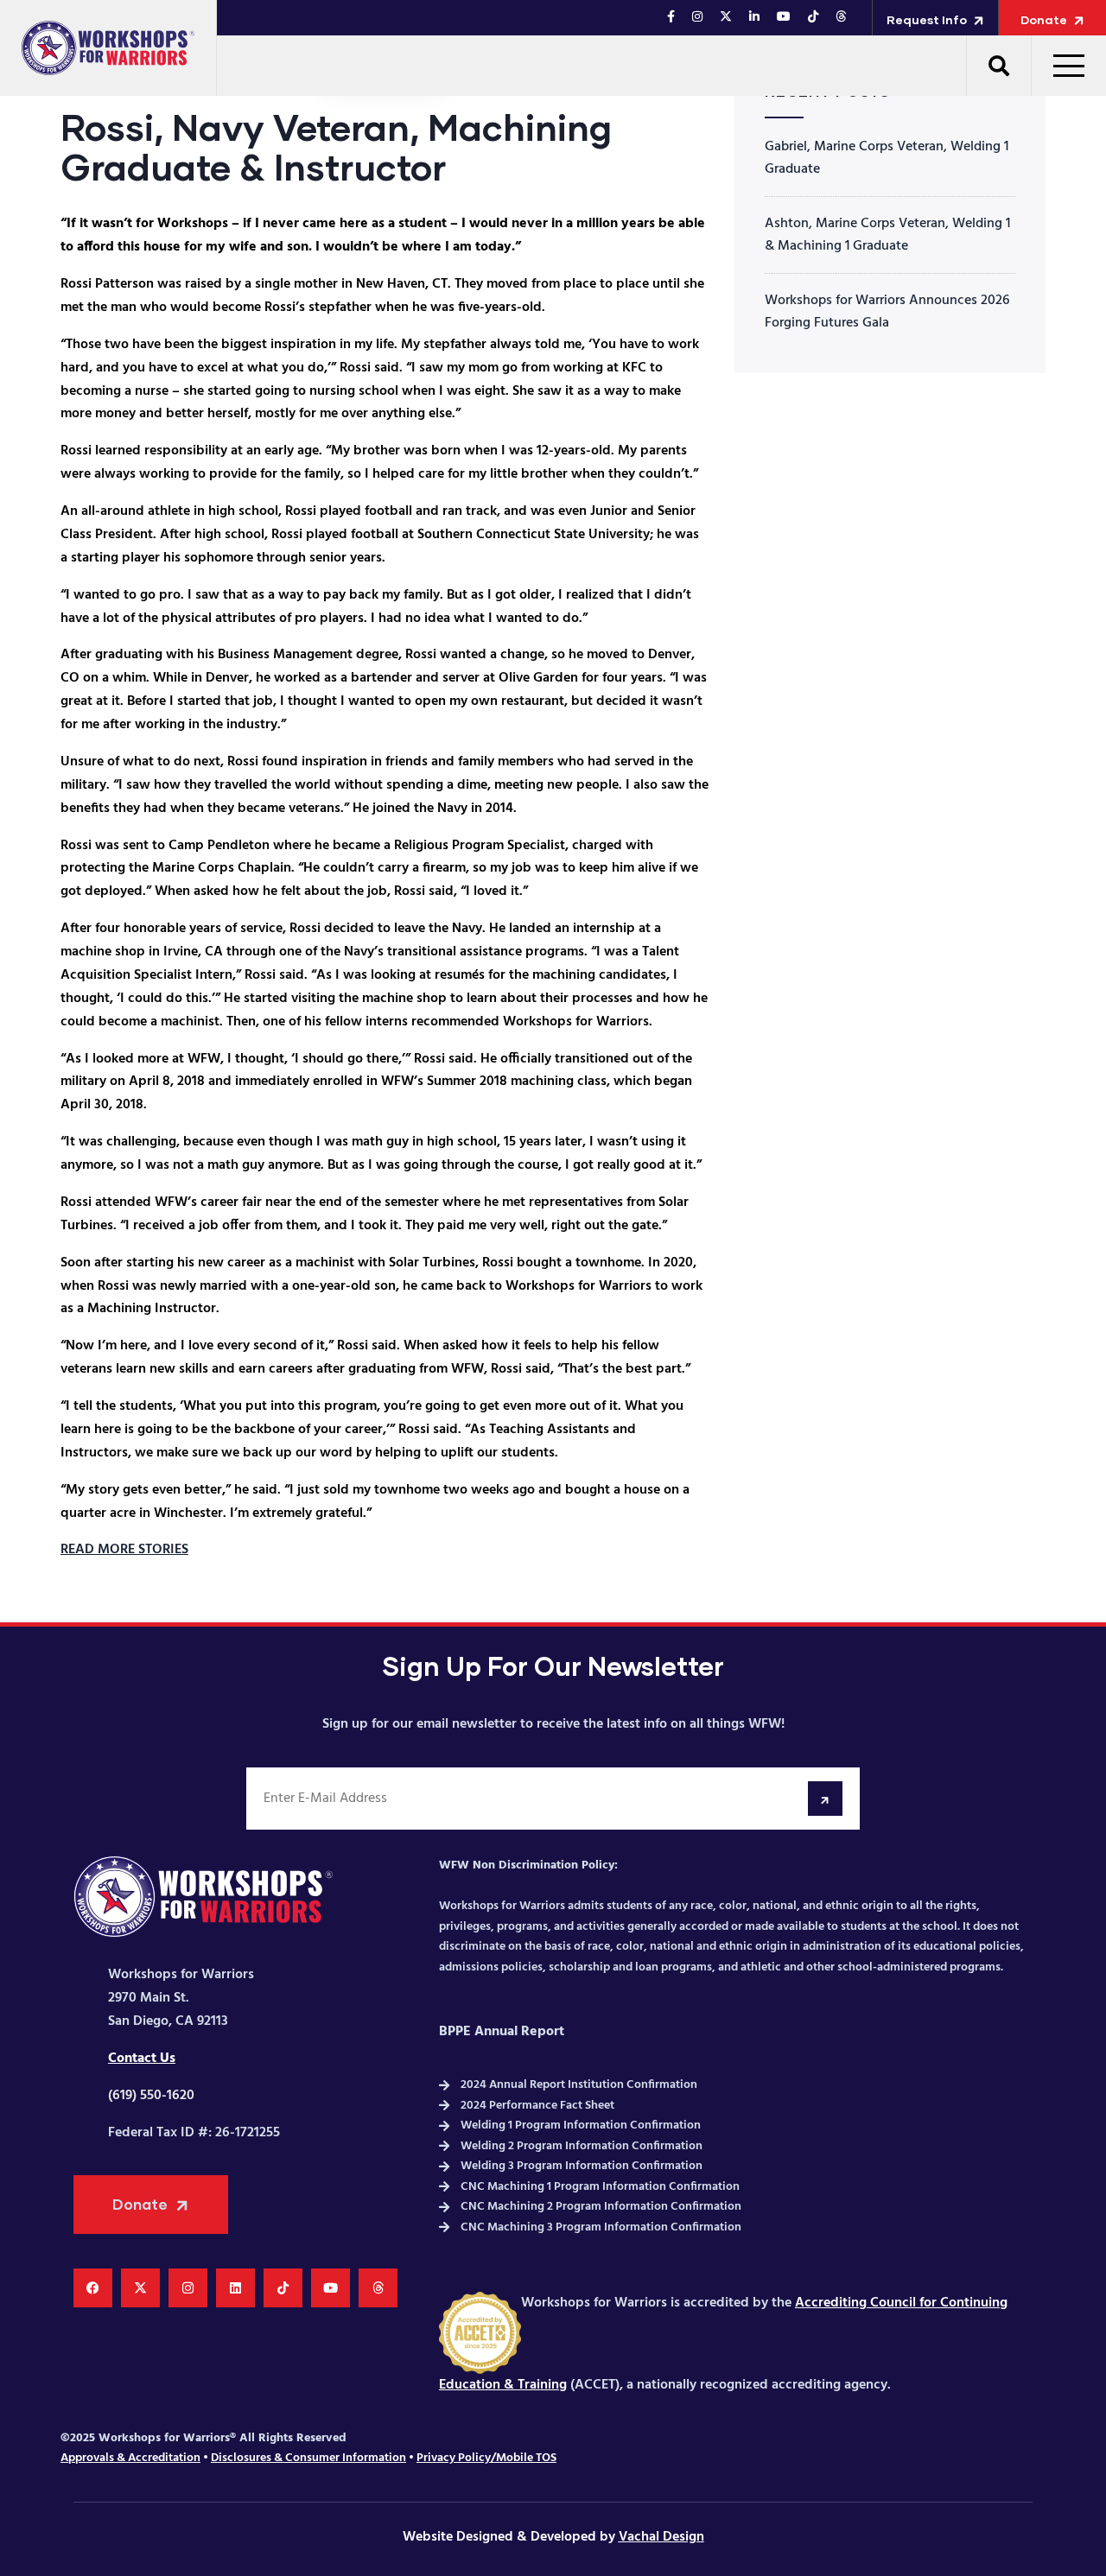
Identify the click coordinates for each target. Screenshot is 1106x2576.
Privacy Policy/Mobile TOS (486, 2458)
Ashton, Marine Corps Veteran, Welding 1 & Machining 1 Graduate (887, 235)
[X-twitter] (140, 2288)
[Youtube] (331, 2288)
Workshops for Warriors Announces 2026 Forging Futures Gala (887, 312)
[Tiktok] (283, 2288)
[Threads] (378, 2288)
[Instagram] (188, 2288)
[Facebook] (93, 2288)
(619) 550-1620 (151, 2096)
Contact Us (142, 2059)
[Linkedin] (235, 2288)
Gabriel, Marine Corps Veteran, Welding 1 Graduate (887, 158)
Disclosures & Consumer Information (308, 2458)
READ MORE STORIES (124, 1550)
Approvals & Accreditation (130, 2458)
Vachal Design (661, 2537)
